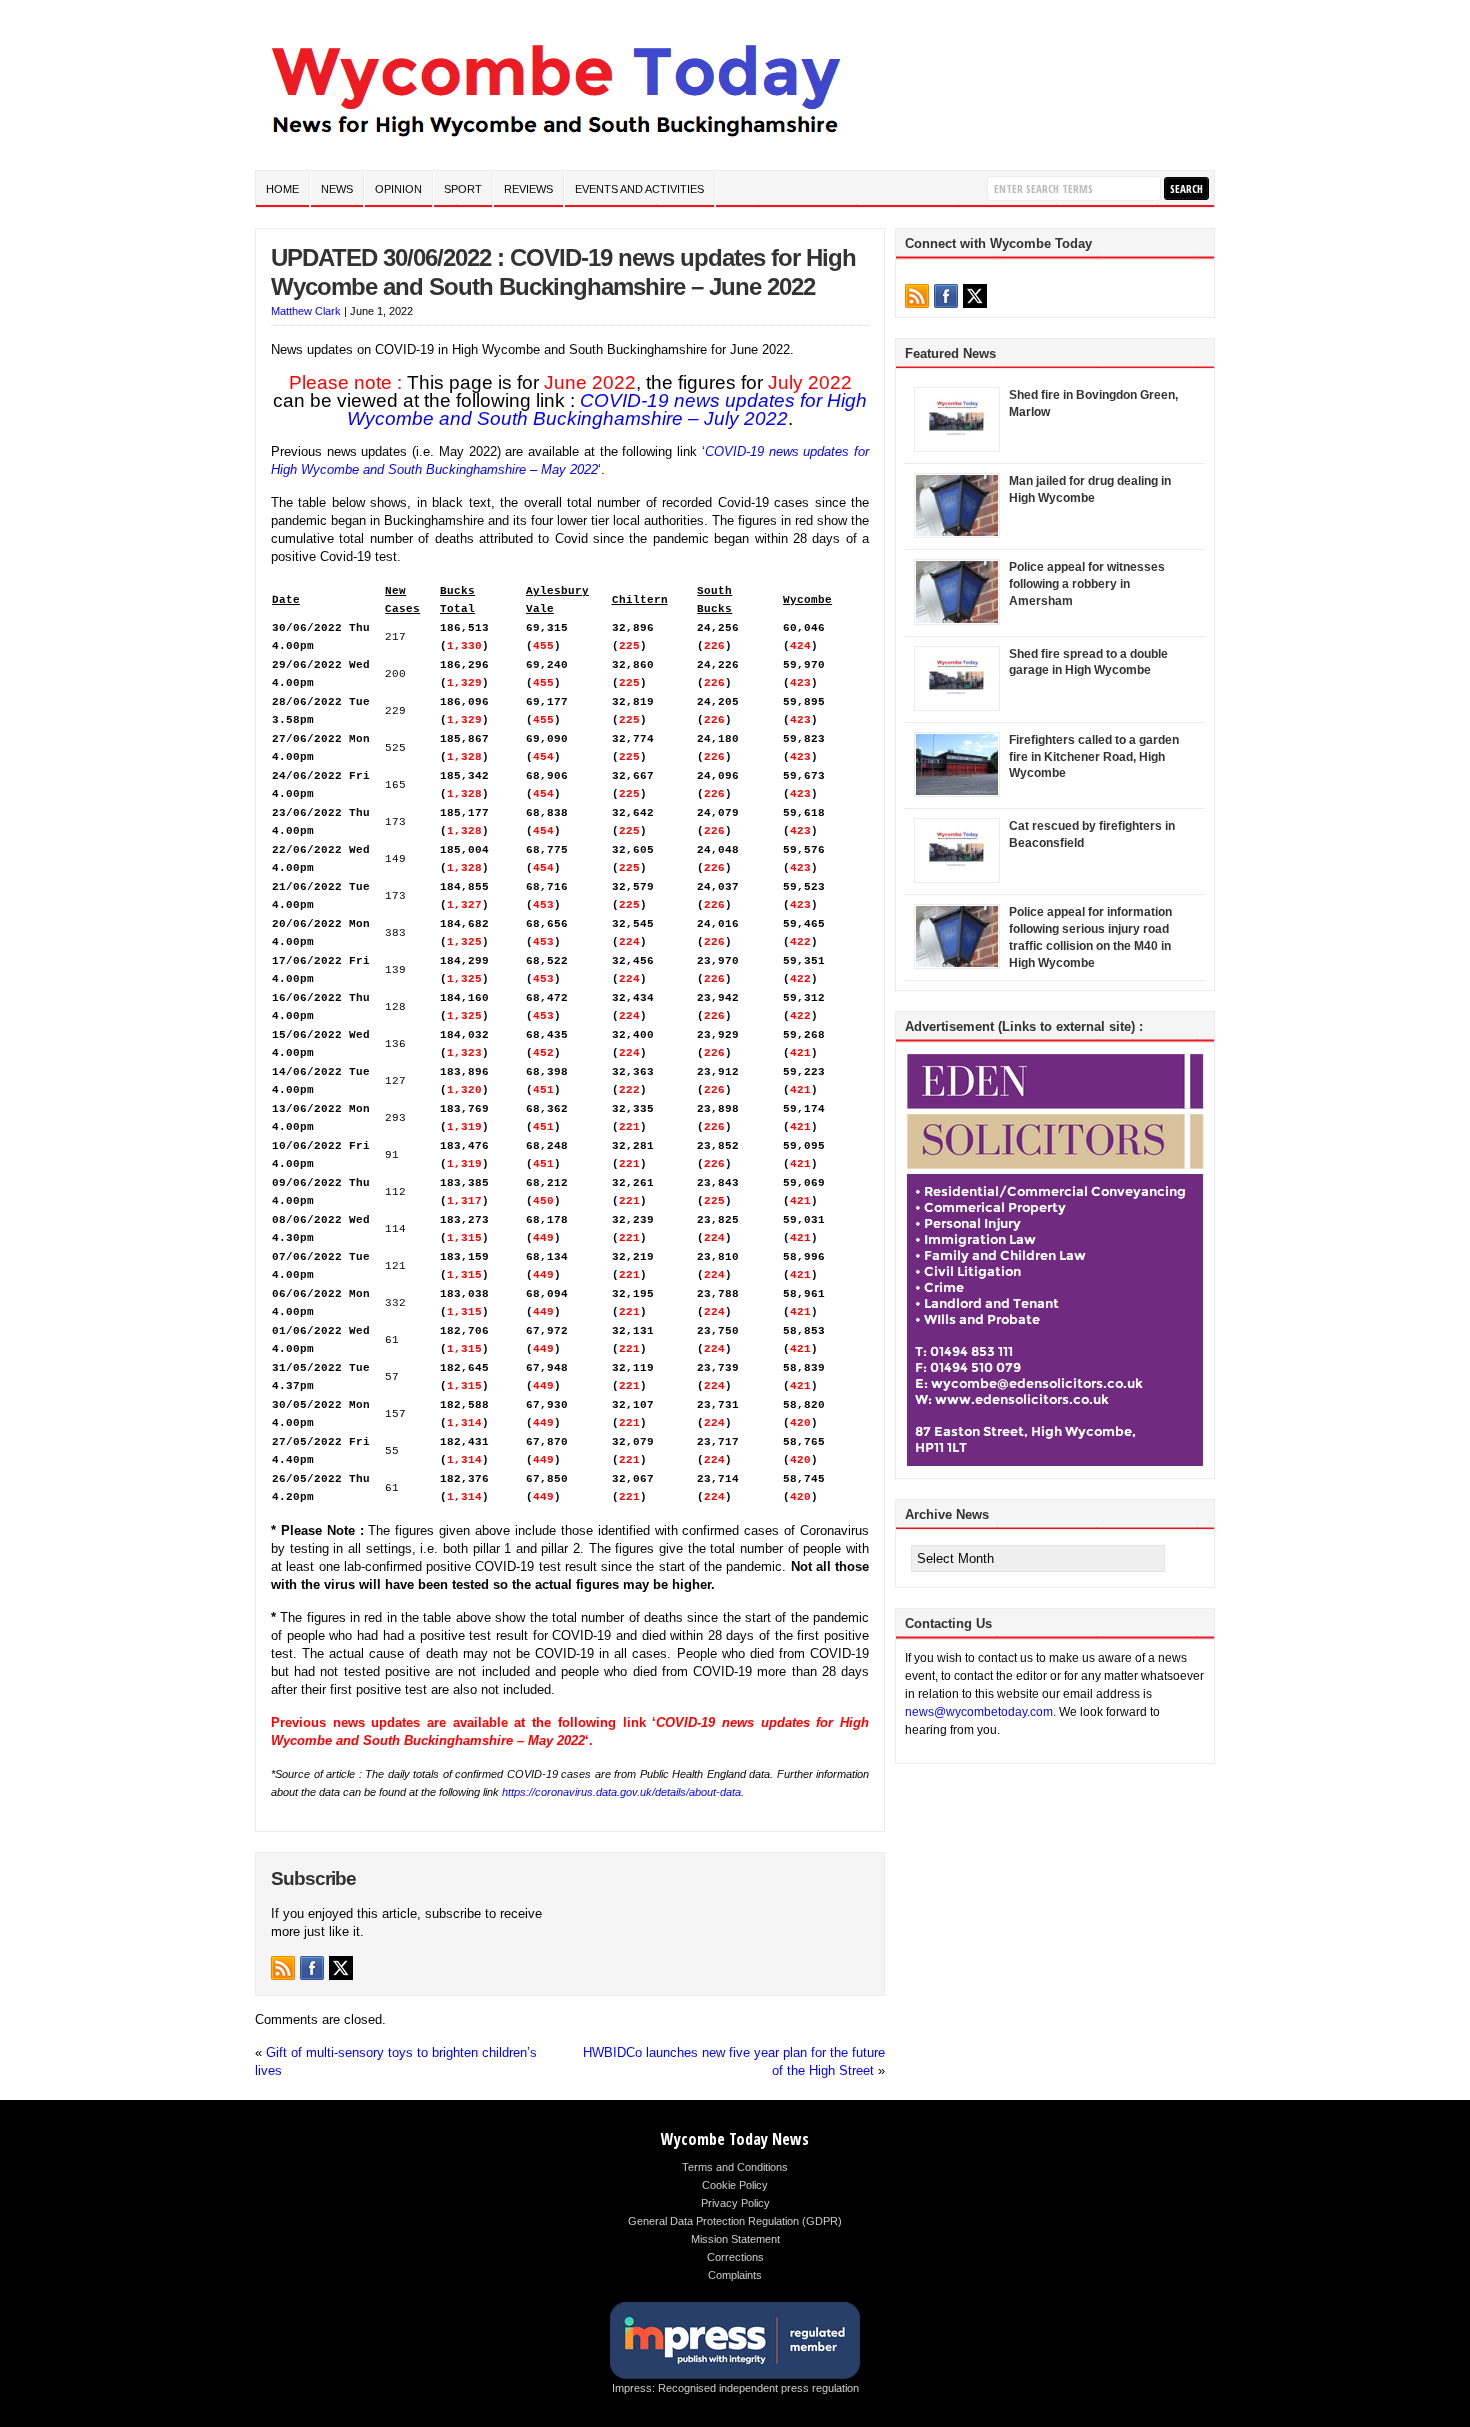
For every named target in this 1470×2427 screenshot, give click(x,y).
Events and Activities (639, 189)
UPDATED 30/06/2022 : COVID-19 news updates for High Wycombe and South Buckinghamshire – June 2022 (563, 272)
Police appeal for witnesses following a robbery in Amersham (1087, 584)
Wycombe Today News (735, 2139)
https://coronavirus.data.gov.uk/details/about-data (621, 1792)
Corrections (735, 2257)
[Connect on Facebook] (312, 1968)
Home (282, 189)
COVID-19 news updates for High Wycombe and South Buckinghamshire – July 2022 (607, 409)
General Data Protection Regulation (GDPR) (735, 2221)
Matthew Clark (306, 311)
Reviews (528, 189)
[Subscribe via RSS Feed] (283, 1968)
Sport (463, 189)
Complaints (735, 2275)
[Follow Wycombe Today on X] (341, 1968)
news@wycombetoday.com (979, 1712)
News (337, 189)
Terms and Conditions (735, 2167)
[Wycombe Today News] (555, 141)
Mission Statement (735, 2239)
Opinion (398, 189)
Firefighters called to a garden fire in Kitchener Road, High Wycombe (1094, 757)
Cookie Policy (735, 2185)
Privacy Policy (735, 2203)
